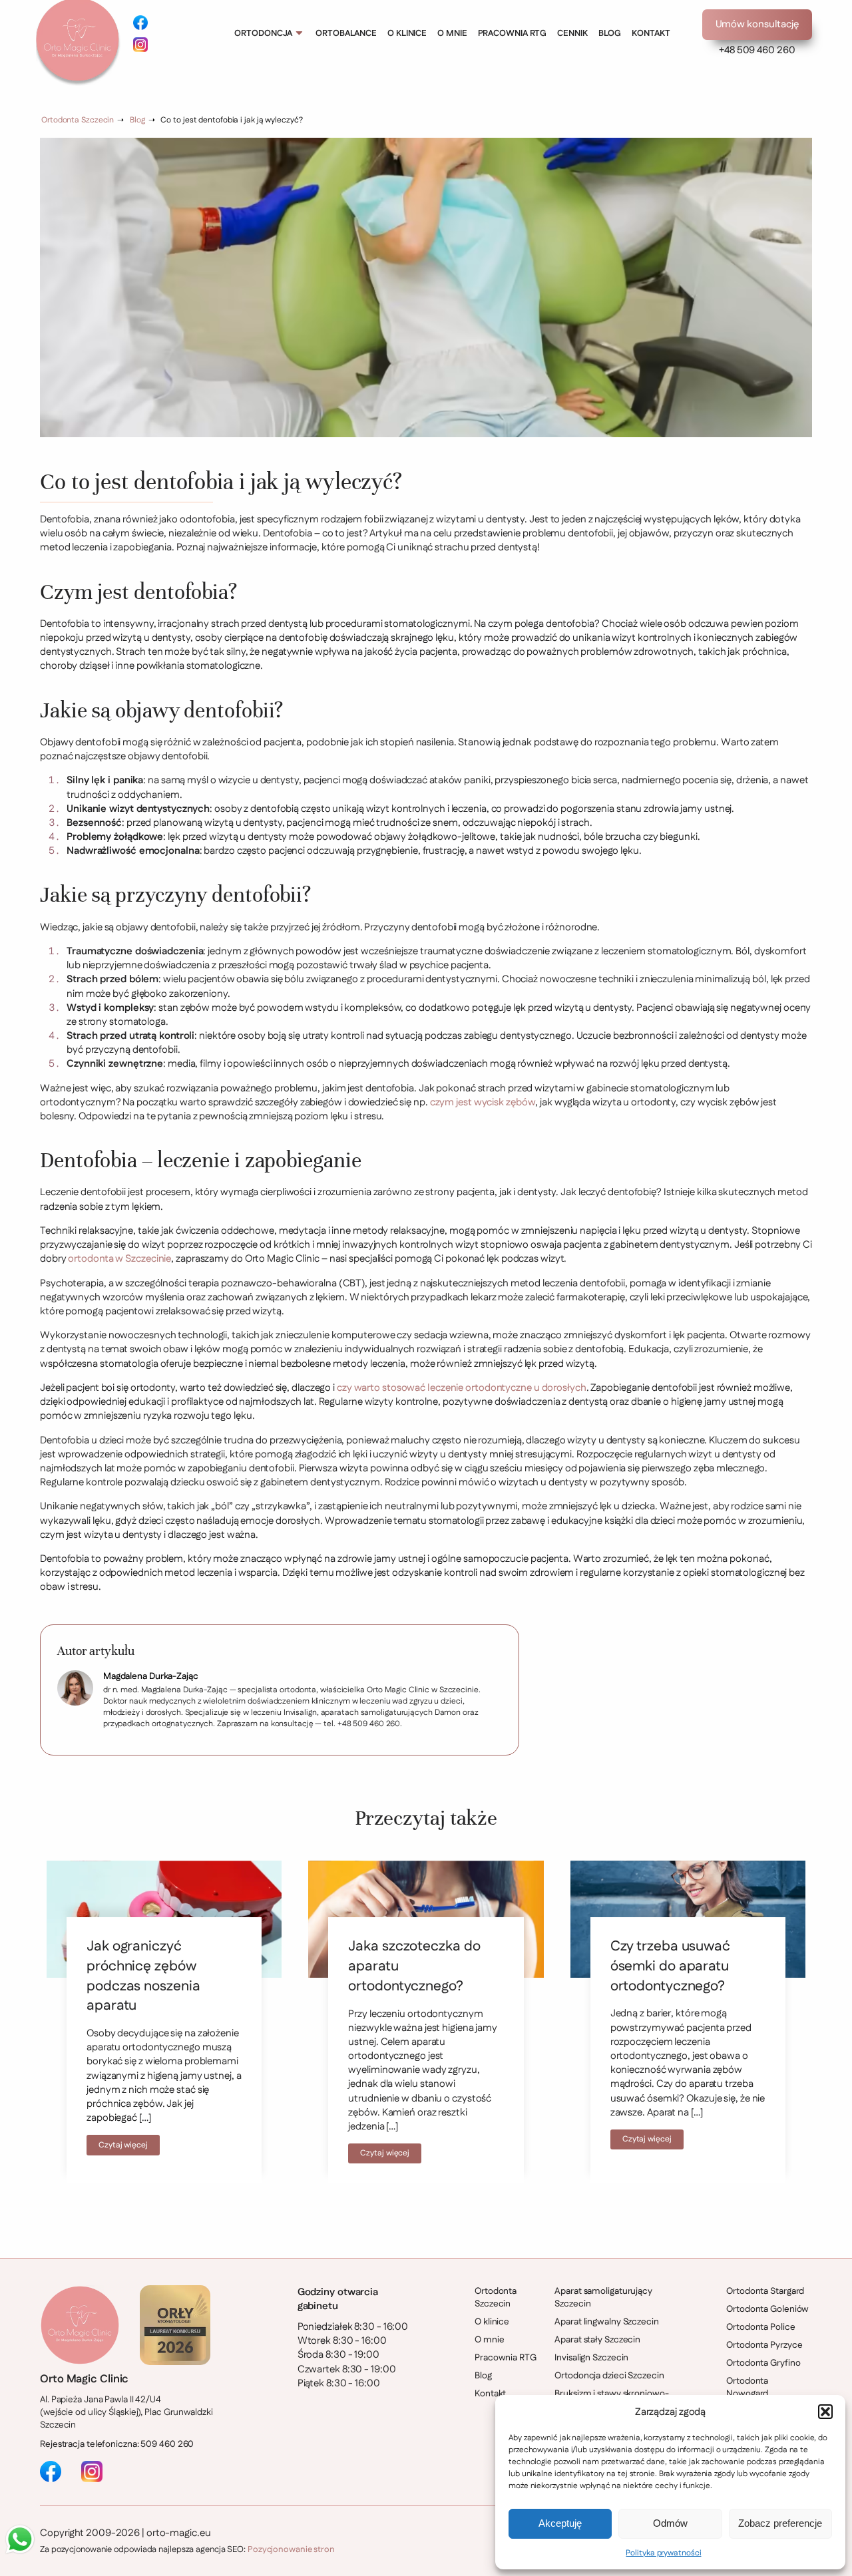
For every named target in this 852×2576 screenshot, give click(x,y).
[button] (825, 2412)
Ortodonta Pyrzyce (764, 2345)
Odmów (670, 2523)
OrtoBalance (346, 33)
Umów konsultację (757, 24)
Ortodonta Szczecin (78, 120)
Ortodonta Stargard (765, 2292)
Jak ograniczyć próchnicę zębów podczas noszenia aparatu (143, 1976)
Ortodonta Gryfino (763, 2363)
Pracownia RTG (513, 33)
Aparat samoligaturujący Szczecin (603, 2298)
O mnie (452, 33)
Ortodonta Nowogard (747, 2388)
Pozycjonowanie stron (291, 2549)
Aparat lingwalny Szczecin (607, 2322)
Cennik (572, 33)
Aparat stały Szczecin (597, 2340)
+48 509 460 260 (757, 50)
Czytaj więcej (123, 2145)
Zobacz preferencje (780, 2523)
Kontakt (651, 33)
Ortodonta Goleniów (767, 2309)
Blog (610, 33)
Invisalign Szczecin (591, 2358)
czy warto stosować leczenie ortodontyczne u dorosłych (462, 1388)
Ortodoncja (263, 33)
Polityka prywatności (663, 2553)
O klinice (407, 33)
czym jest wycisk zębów (483, 1102)
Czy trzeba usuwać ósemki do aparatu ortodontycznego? (670, 1966)
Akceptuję (560, 2523)
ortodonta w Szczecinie (119, 1259)
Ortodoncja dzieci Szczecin (609, 2376)
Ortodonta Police (760, 2327)
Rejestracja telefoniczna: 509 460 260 (117, 2445)
